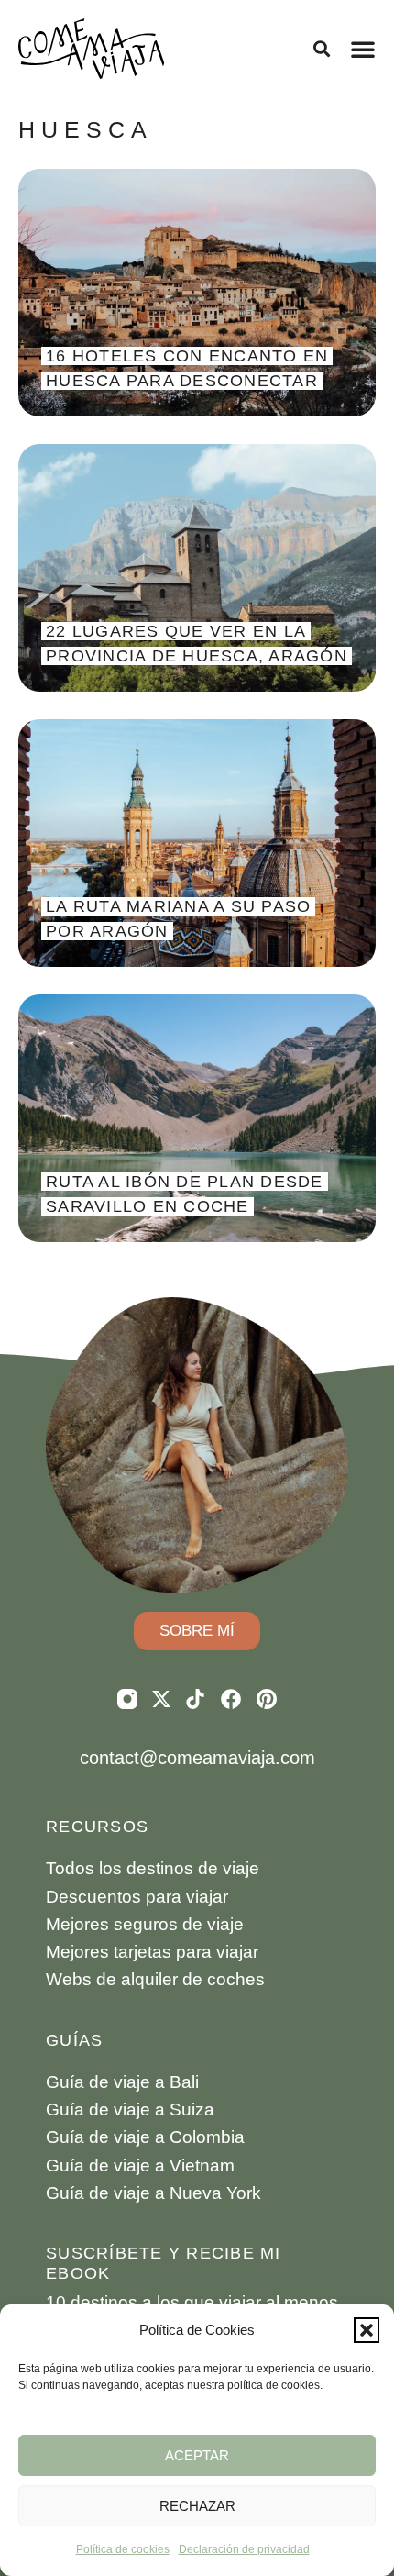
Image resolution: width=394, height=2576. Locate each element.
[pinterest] (267, 1699)
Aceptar (197, 2455)
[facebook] (231, 1699)
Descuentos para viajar (137, 1897)
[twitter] (161, 1699)
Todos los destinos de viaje (153, 1868)
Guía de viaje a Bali (122, 2082)
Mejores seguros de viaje (145, 1924)
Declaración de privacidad (244, 2549)
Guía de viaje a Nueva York (153, 2193)
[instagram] (127, 1699)
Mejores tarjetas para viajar (152, 1952)
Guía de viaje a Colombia (145, 2137)
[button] (367, 2330)
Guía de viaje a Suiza (130, 2110)
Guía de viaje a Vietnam (140, 2165)
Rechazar (197, 2506)
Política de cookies (123, 2549)
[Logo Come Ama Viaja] (92, 49)
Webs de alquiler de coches (155, 1979)
